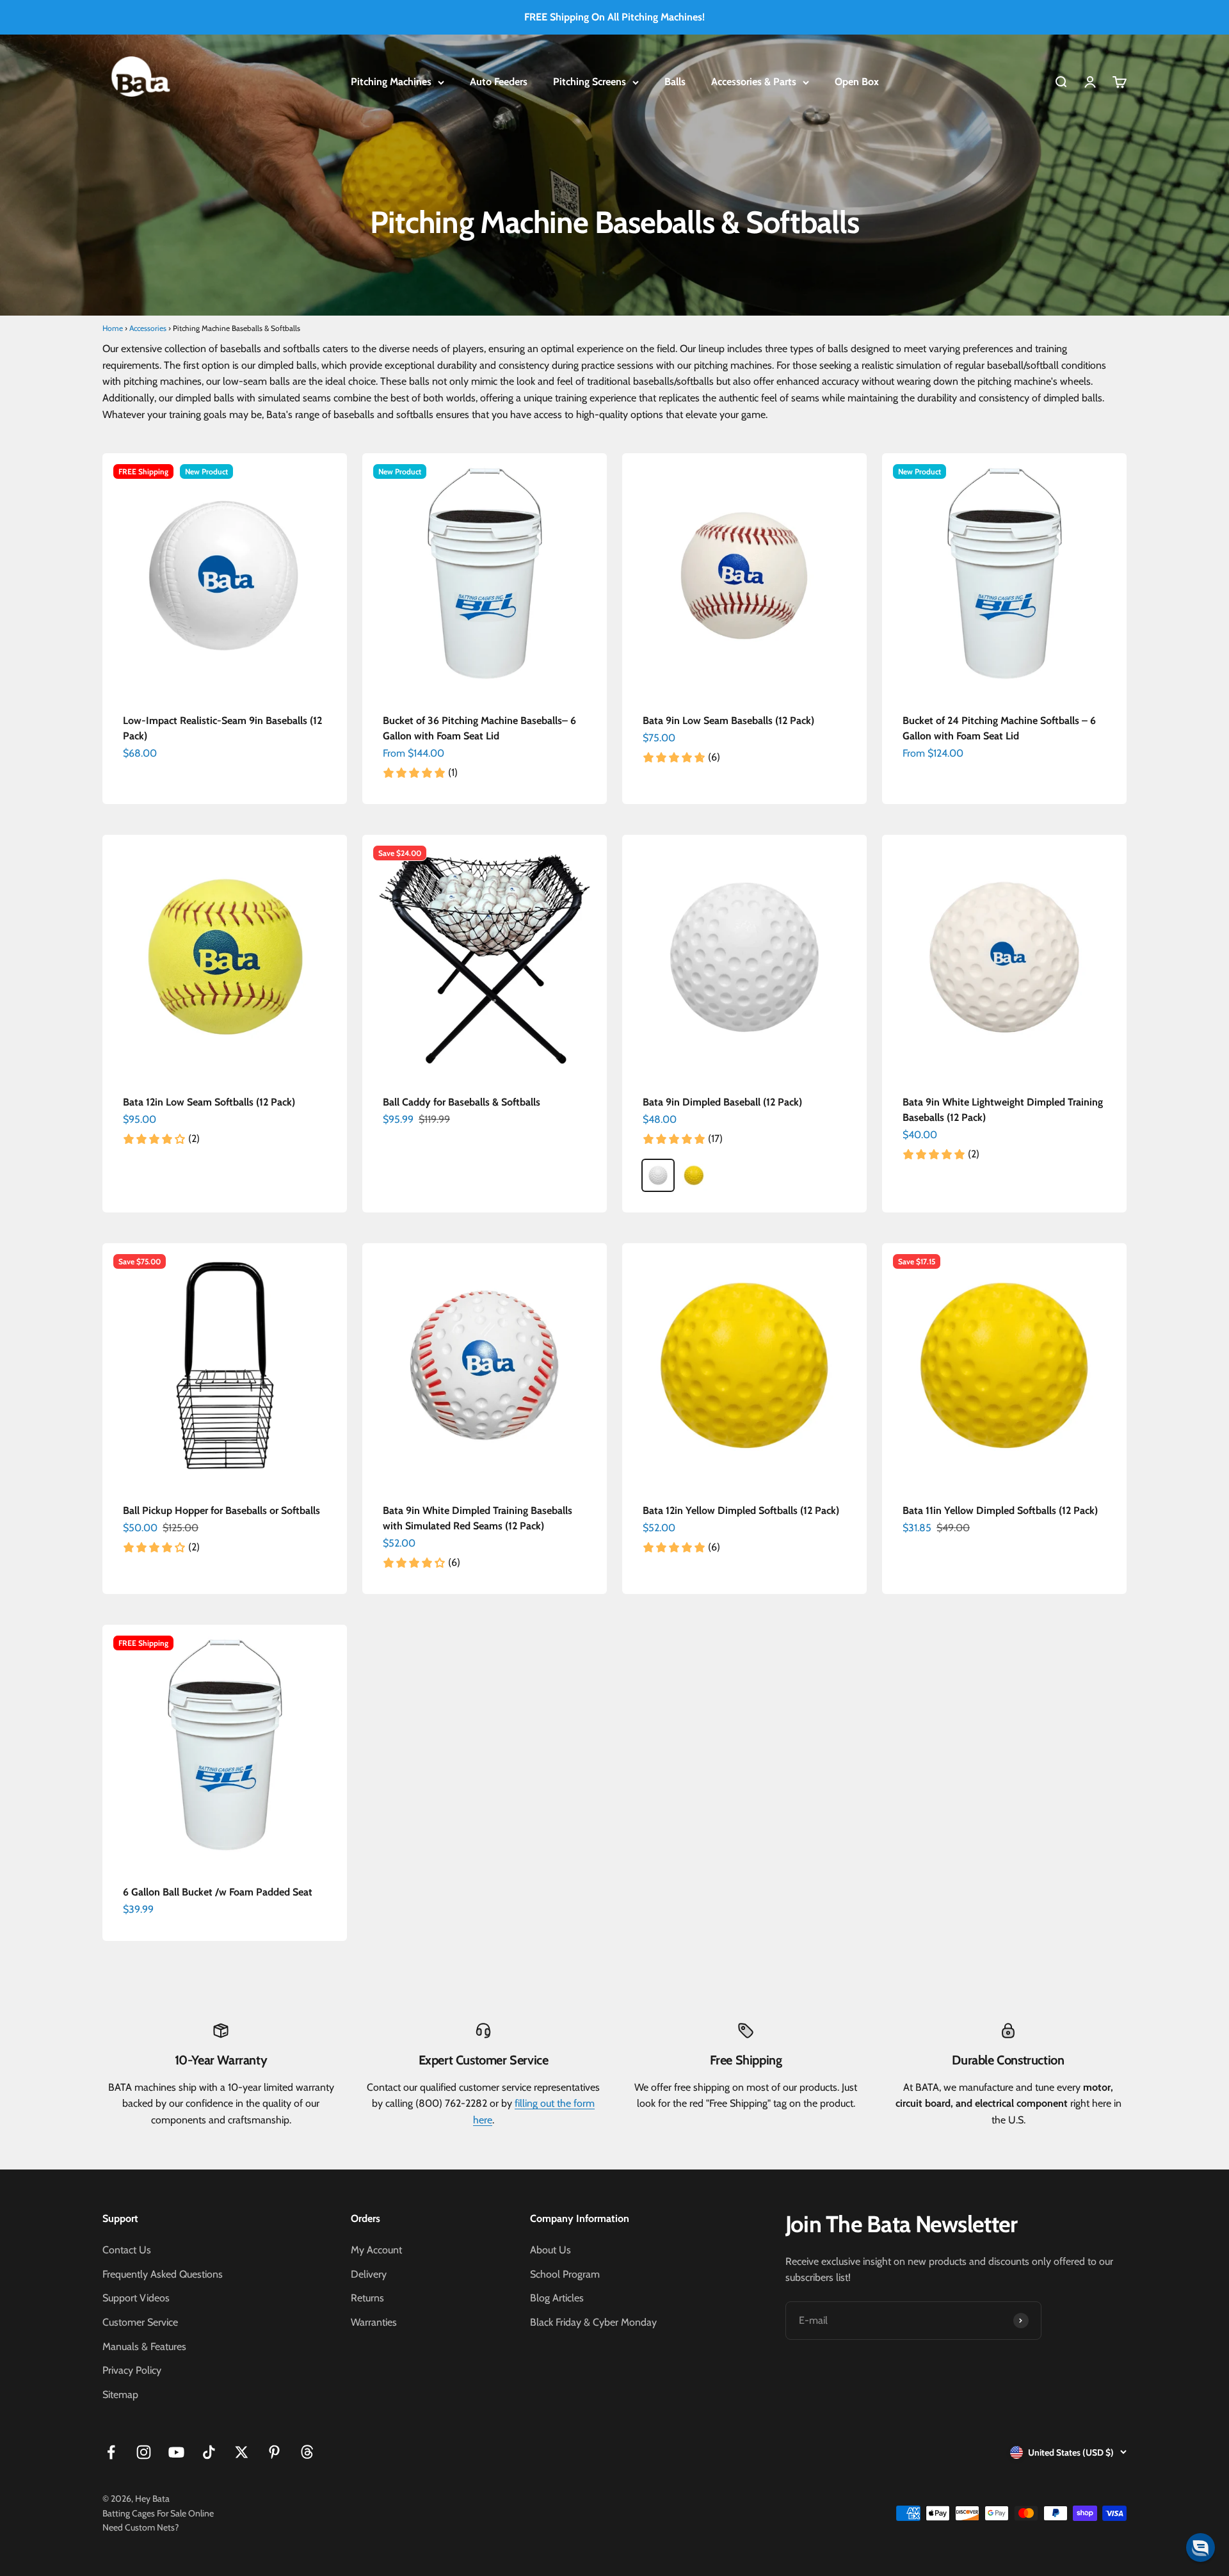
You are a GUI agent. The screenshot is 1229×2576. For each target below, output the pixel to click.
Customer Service (140, 2322)
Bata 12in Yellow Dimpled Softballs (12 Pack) (741, 1510)
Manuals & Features (144, 2347)
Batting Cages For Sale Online (158, 2513)
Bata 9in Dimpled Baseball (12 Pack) (722, 1102)
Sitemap (120, 2395)
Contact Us (127, 2250)
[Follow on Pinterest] (274, 2452)
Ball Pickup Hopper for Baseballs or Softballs (221, 1510)
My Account (376, 2250)
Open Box (857, 82)
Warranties (374, 2322)
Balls (675, 82)
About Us (550, 2250)
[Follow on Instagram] (144, 2452)
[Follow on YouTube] (176, 2452)
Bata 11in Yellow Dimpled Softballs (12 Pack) (1000, 1510)
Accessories (148, 328)
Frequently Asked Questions (163, 2274)
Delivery (369, 2274)
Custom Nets (150, 2527)
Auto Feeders (499, 82)
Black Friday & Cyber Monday (593, 2322)
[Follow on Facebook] (111, 2452)
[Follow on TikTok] (209, 2452)
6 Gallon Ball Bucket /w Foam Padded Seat (218, 1892)
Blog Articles (557, 2298)
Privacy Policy (132, 2370)
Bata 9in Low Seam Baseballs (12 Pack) (728, 720)
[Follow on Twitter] (242, 2452)
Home (113, 328)
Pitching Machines (391, 82)
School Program (565, 2274)
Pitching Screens (590, 82)
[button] (1201, 2548)
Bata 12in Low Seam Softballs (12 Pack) (209, 1102)
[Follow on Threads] (307, 2452)
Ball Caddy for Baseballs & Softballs (462, 1102)
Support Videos (136, 2298)
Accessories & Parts (754, 82)
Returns (367, 2298)
